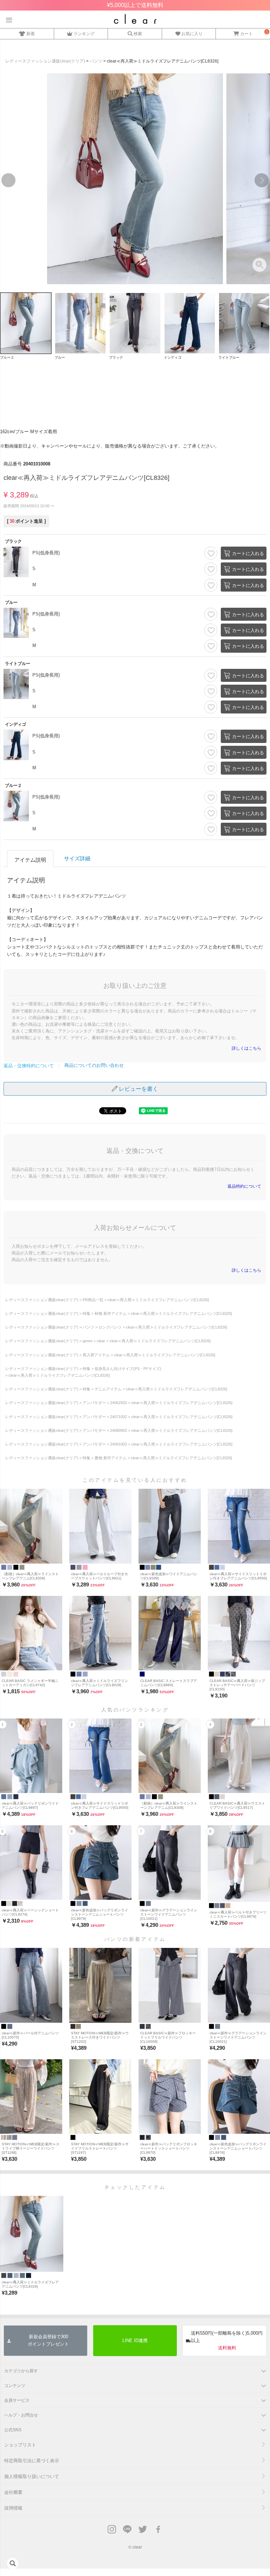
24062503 (118, 1403)
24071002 (118, 1417)
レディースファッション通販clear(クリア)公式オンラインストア (135, 19)
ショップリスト (20, 2445)
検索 (138, 34)
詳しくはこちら (246, 1048)
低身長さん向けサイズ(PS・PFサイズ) (128, 1369)
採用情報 (13, 2508)
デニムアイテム (108, 1389)
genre (88, 1341)
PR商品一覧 (93, 1300)
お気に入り (192, 34)
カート (246, 34)
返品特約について (244, 1186)
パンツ (96, 61)
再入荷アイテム (96, 1355)
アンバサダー (94, 1403)
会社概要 (13, 2492)
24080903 (118, 1430)
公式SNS (13, 2430)
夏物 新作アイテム (111, 1458)
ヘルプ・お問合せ (21, 2415)
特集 (86, 1313)
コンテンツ (15, 2386)
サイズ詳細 (77, 858)
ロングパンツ (110, 1327)
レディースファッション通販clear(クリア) (45, 61)
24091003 (118, 1444)
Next (262, 180)
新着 (31, 34)
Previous (8, 180)
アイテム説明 (30, 860)
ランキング (84, 34)
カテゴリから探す (21, 2371)
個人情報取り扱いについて (32, 2476)
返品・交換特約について (29, 1066)
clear (101, 1341)
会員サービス (17, 2400)
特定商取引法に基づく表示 (32, 2461)
